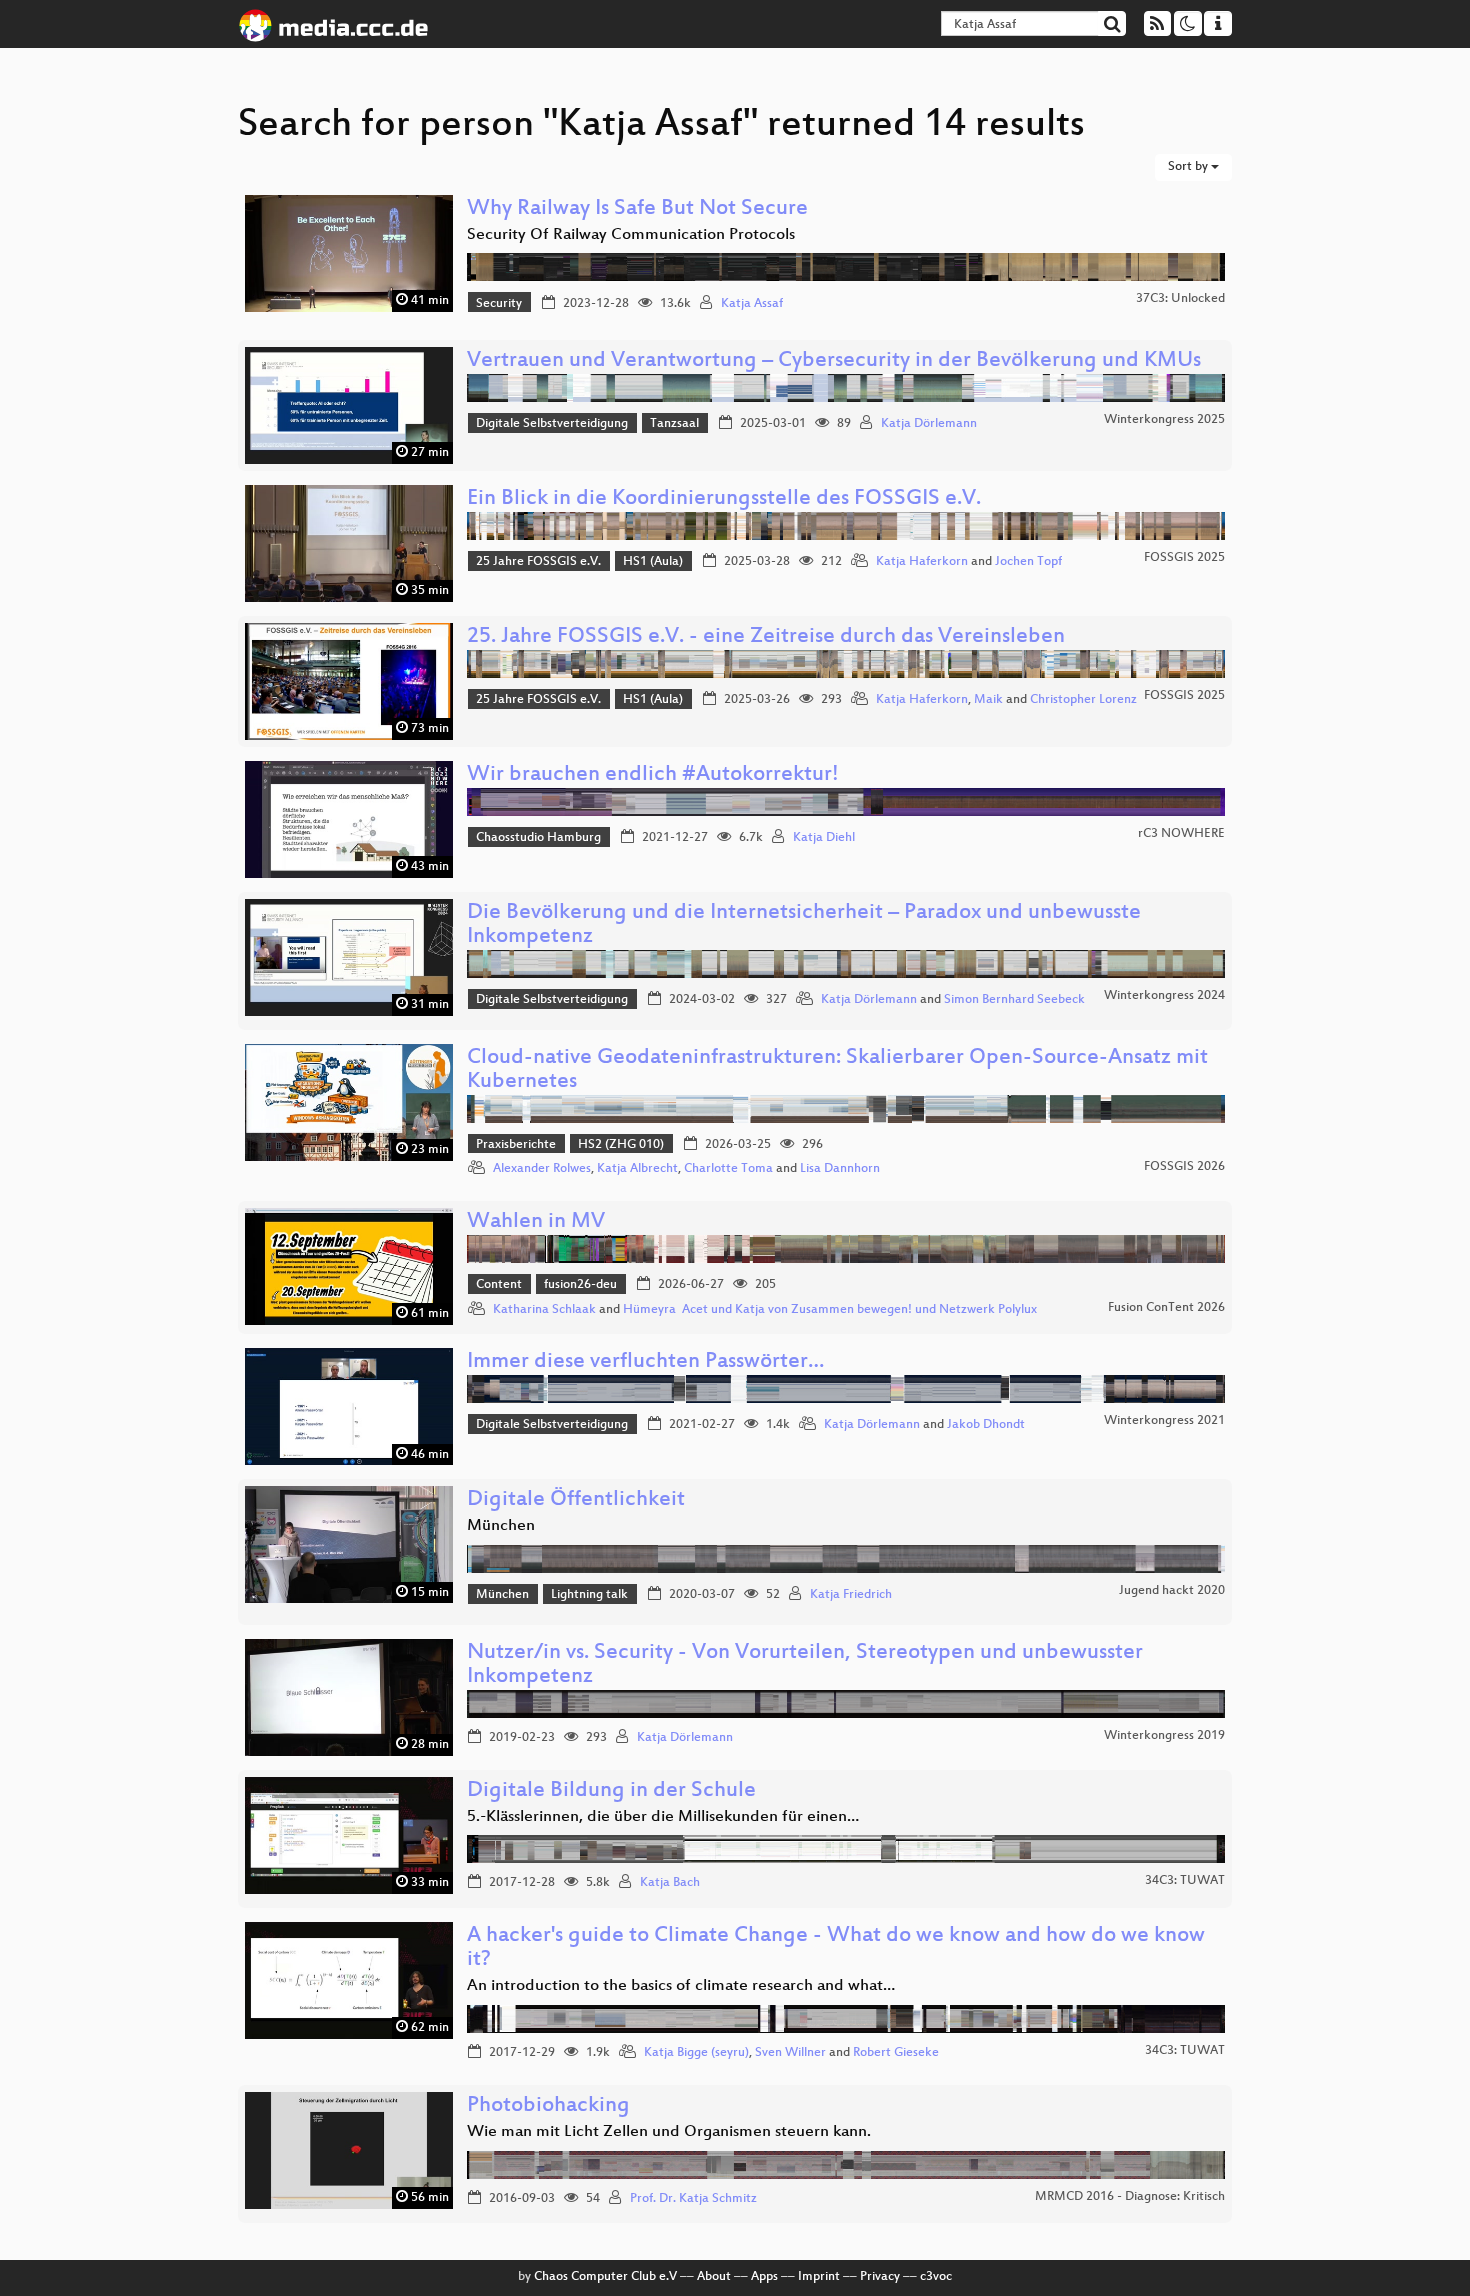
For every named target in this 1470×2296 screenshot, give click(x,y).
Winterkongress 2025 (1164, 420)
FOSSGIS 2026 (1184, 1167)
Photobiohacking (548, 2106)
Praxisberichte (516, 1145)
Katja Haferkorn (922, 562)
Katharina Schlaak (544, 1310)
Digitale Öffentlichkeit (576, 1500)
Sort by (1189, 167)
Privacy (880, 2277)
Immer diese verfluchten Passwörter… (645, 1362)
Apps (764, 2277)
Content (499, 1285)
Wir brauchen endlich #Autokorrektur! (653, 775)
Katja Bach (670, 1883)
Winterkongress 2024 (1164, 996)
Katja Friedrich (851, 1595)
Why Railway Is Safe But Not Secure (637, 209)
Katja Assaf (752, 304)
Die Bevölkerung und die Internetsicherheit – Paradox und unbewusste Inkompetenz (804, 925)
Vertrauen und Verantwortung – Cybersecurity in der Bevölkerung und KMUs (834, 361)
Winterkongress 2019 (1164, 1736)
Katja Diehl (824, 838)
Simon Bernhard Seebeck (1014, 1000)
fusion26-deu (580, 1285)
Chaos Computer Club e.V (605, 2277)
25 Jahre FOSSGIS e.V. (538, 562)
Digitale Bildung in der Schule (611, 1791)
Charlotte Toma (728, 1169)
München (502, 1595)
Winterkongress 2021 (1164, 1421)
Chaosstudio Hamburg (538, 838)
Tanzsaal (674, 424)
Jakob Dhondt (986, 1425)
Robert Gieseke (896, 2053)
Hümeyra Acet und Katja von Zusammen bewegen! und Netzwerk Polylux (830, 1310)
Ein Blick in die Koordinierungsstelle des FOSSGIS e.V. (724, 499)
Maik (988, 700)
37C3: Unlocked (1180, 299)
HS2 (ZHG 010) (621, 1145)
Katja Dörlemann (929, 424)
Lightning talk (589, 1595)
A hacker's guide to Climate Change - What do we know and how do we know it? (836, 1948)
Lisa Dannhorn (840, 1169)
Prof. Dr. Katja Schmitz (693, 2199)
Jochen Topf (1028, 562)
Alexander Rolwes (542, 1169)
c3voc (936, 2277)
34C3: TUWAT (1185, 1881)
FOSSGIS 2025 (1184, 558)
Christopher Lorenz (1083, 700)
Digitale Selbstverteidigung (552, 424)
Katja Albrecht (637, 1169)
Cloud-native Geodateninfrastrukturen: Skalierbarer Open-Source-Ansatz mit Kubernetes (837, 1070)
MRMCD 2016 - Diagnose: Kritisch (1130, 2197)
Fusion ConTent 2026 (1166, 1308)
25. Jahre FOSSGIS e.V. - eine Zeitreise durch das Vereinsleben (766, 637)
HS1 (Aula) (653, 562)
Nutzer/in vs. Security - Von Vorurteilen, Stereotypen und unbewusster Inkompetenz (805, 1665)
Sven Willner (790, 2053)
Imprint (819, 2277)
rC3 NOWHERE (1181, 834)
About (714, 2277)
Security (499, 304)
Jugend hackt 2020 (1172, 1591)
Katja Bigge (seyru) (696, 2053)
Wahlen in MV (536, 1222)
